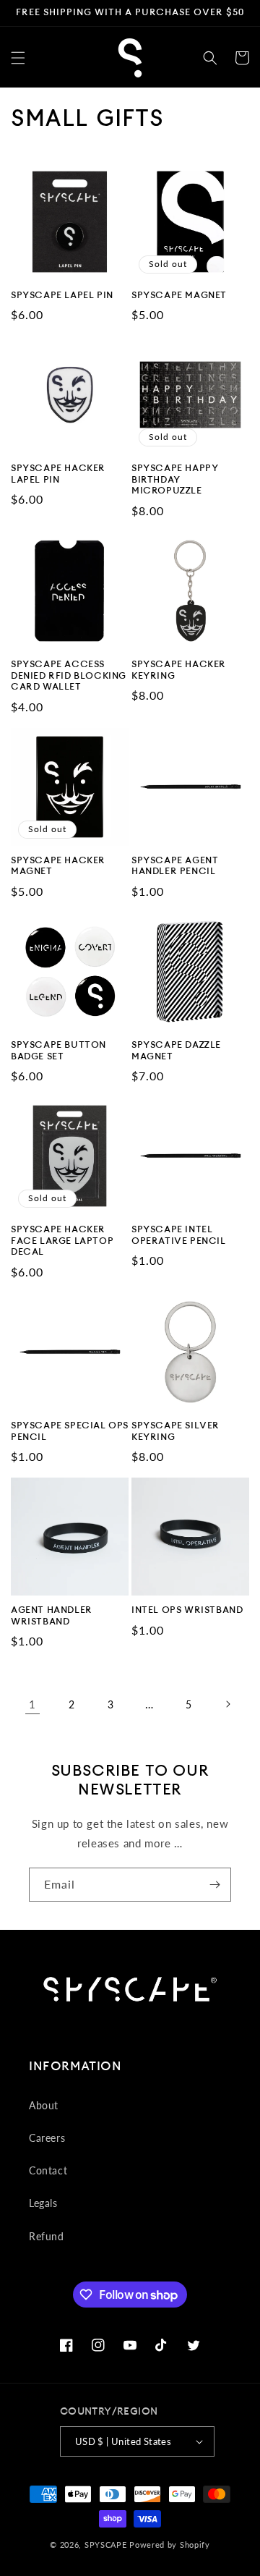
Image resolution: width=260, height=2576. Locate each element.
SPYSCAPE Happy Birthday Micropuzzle (175, 479)
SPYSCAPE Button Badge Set (58, 1051)
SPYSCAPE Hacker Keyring (179, 670)
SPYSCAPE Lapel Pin (62, 295)
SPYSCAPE (106, 2545)
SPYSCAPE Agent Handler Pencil (175, 866)
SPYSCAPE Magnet (179, 295)
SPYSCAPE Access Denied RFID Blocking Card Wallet (69, 675)
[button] (18, 58)
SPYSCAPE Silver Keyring (175, 1431)
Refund (47, 2236)
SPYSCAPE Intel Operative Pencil (179, 1235)
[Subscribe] (214, 1885)
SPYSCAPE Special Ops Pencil (70, 1431)
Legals (43, 2203)
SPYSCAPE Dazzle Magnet (176, 1051)
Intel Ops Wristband (187, 1610)
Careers (47, 2138)
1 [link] (32, 1704)
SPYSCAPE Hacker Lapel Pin (58, 474)
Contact (48, 2170)
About (44, 2105)
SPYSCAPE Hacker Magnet (58, 866)
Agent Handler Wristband (52, 1616)
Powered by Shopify (170, 2545)
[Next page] (227, 1704)
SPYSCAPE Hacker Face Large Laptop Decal (62, 1241)
